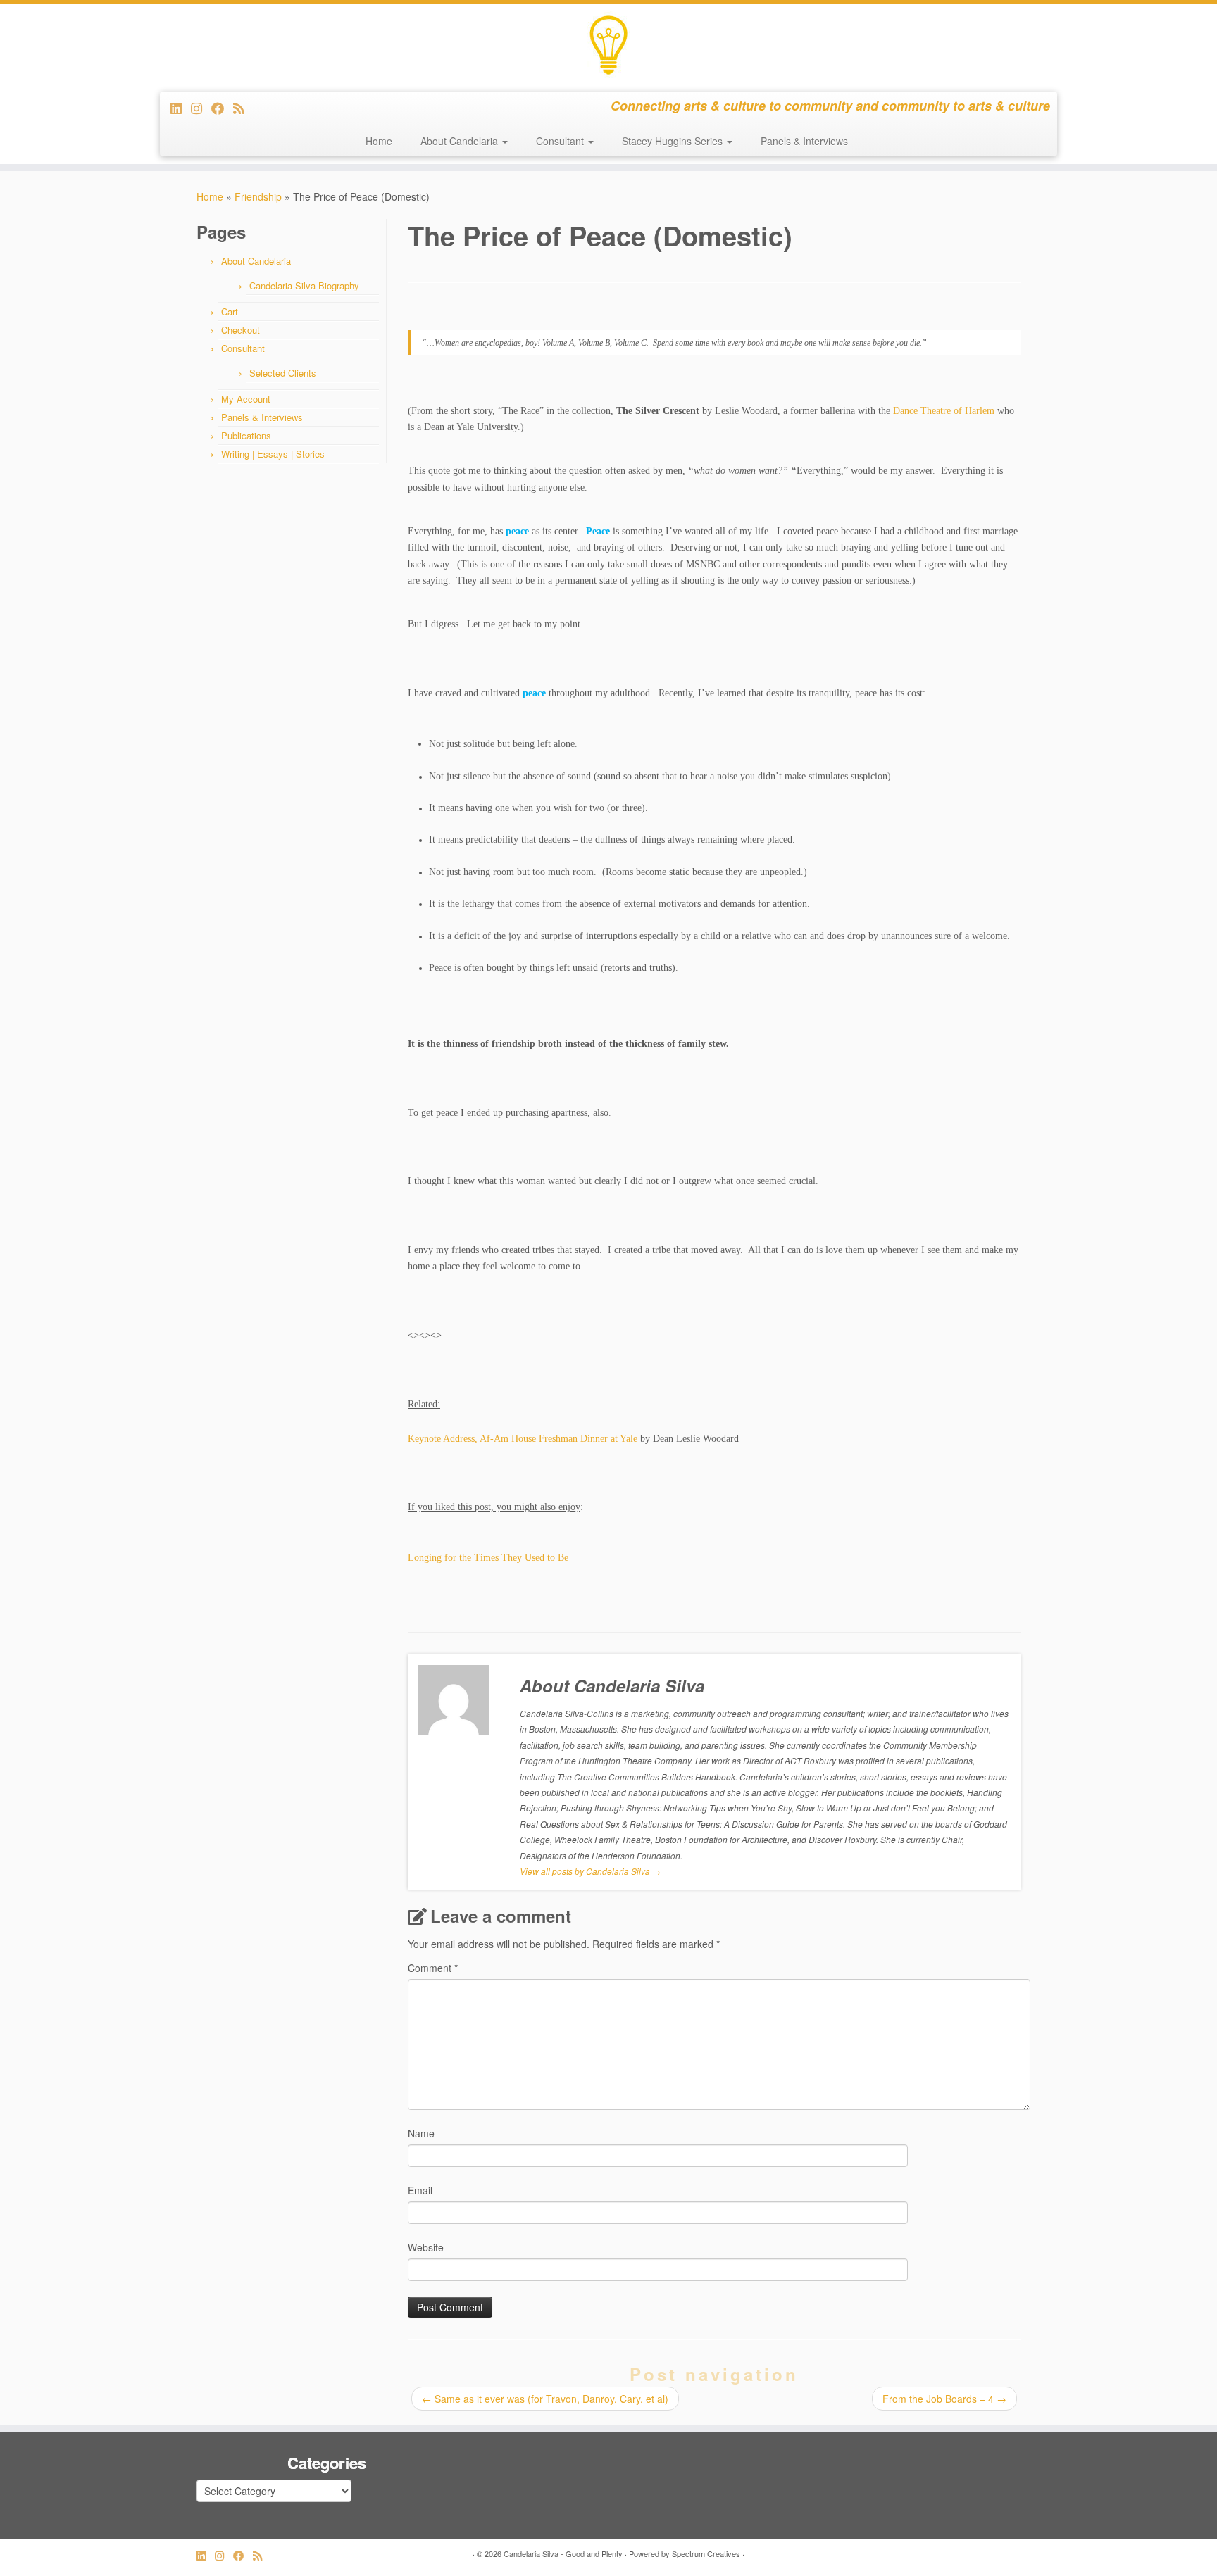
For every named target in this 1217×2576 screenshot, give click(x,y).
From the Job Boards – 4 (944, 2399)
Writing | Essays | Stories (273, 454)
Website (426, 2247)
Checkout (241, 330)
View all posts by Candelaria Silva (590, 1871)
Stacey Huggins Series (674, 141)
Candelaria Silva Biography (304, 285)
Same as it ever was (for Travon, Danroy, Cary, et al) (545, 2399)
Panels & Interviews (804, 141)
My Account (246, 399)
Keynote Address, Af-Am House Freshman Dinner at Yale (524, 1439)
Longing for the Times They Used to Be (488, 1558)
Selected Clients (283, 373)
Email (420, 2190)
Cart (230, 312)
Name (421, 2133)
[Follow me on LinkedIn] (181, 108)
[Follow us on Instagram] (201, 108)
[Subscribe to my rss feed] (243, 108)
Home (379, 141)
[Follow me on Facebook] (222, 108)
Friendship (258, 196)
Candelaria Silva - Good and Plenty (563, 2553)
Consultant (561, 141)
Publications (246, 435)
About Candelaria (461, 141)
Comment (433, 1968)
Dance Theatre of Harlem (945, 411)
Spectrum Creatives (706, 2553)
